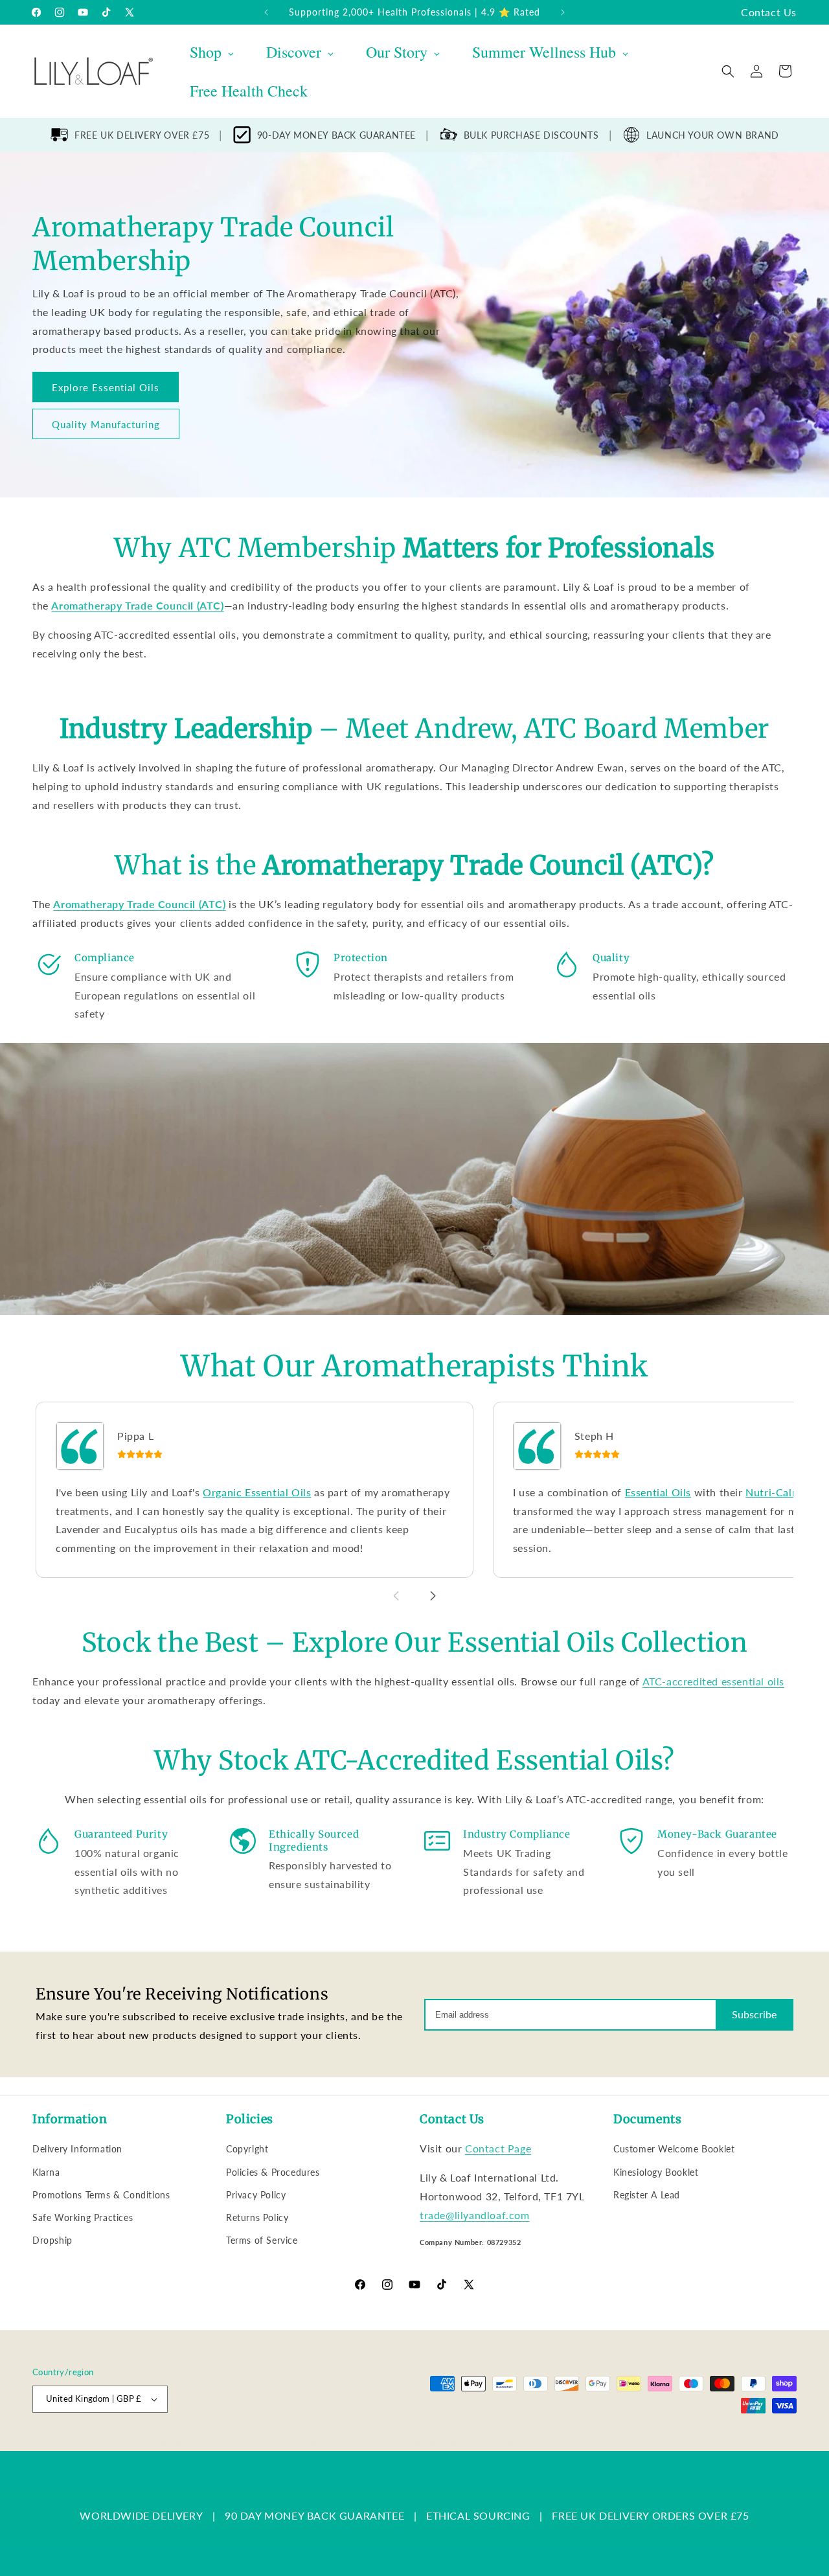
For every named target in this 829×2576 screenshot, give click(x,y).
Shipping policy (437, 2444)
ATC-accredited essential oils (713, 1681)
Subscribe (754, 2014)
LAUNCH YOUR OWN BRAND (713, 135)
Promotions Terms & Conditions (101, 2195)
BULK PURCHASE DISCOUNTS (531, 135)
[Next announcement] (563, 12)
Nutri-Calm (773, 1492)
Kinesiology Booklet (656, 2172)
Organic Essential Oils (257, 1492)
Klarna (46, 2172)
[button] (728, 71)
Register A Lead (647, 2195)
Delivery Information (77, 2149)
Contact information (513, 2444)
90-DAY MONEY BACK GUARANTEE (336, 135)
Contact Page (498, 2148)
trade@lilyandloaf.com (475, 2215)
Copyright (247, 2149)
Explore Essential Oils (106, 387)
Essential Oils (658, 1492)
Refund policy (237, 2444)
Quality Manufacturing (106, 424)
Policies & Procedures (273, 2172)
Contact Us (769, 12)
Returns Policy (257, 2217)
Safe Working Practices (83, 2217)
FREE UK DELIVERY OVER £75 (142, 135)
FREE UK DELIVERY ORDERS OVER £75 (650, 2515)
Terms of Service (262, 2240)
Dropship (52, 2240)
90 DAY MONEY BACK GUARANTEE (314, 2515)
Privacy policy (299, 2444)
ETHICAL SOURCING (478, 2515)
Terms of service (367, 2444)
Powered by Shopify (163, 2444)
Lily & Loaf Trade (94, 2444)
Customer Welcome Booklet (674, 2149)
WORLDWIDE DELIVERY (141, 2515)
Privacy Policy (256, 2195)
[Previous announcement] (266, 12)
